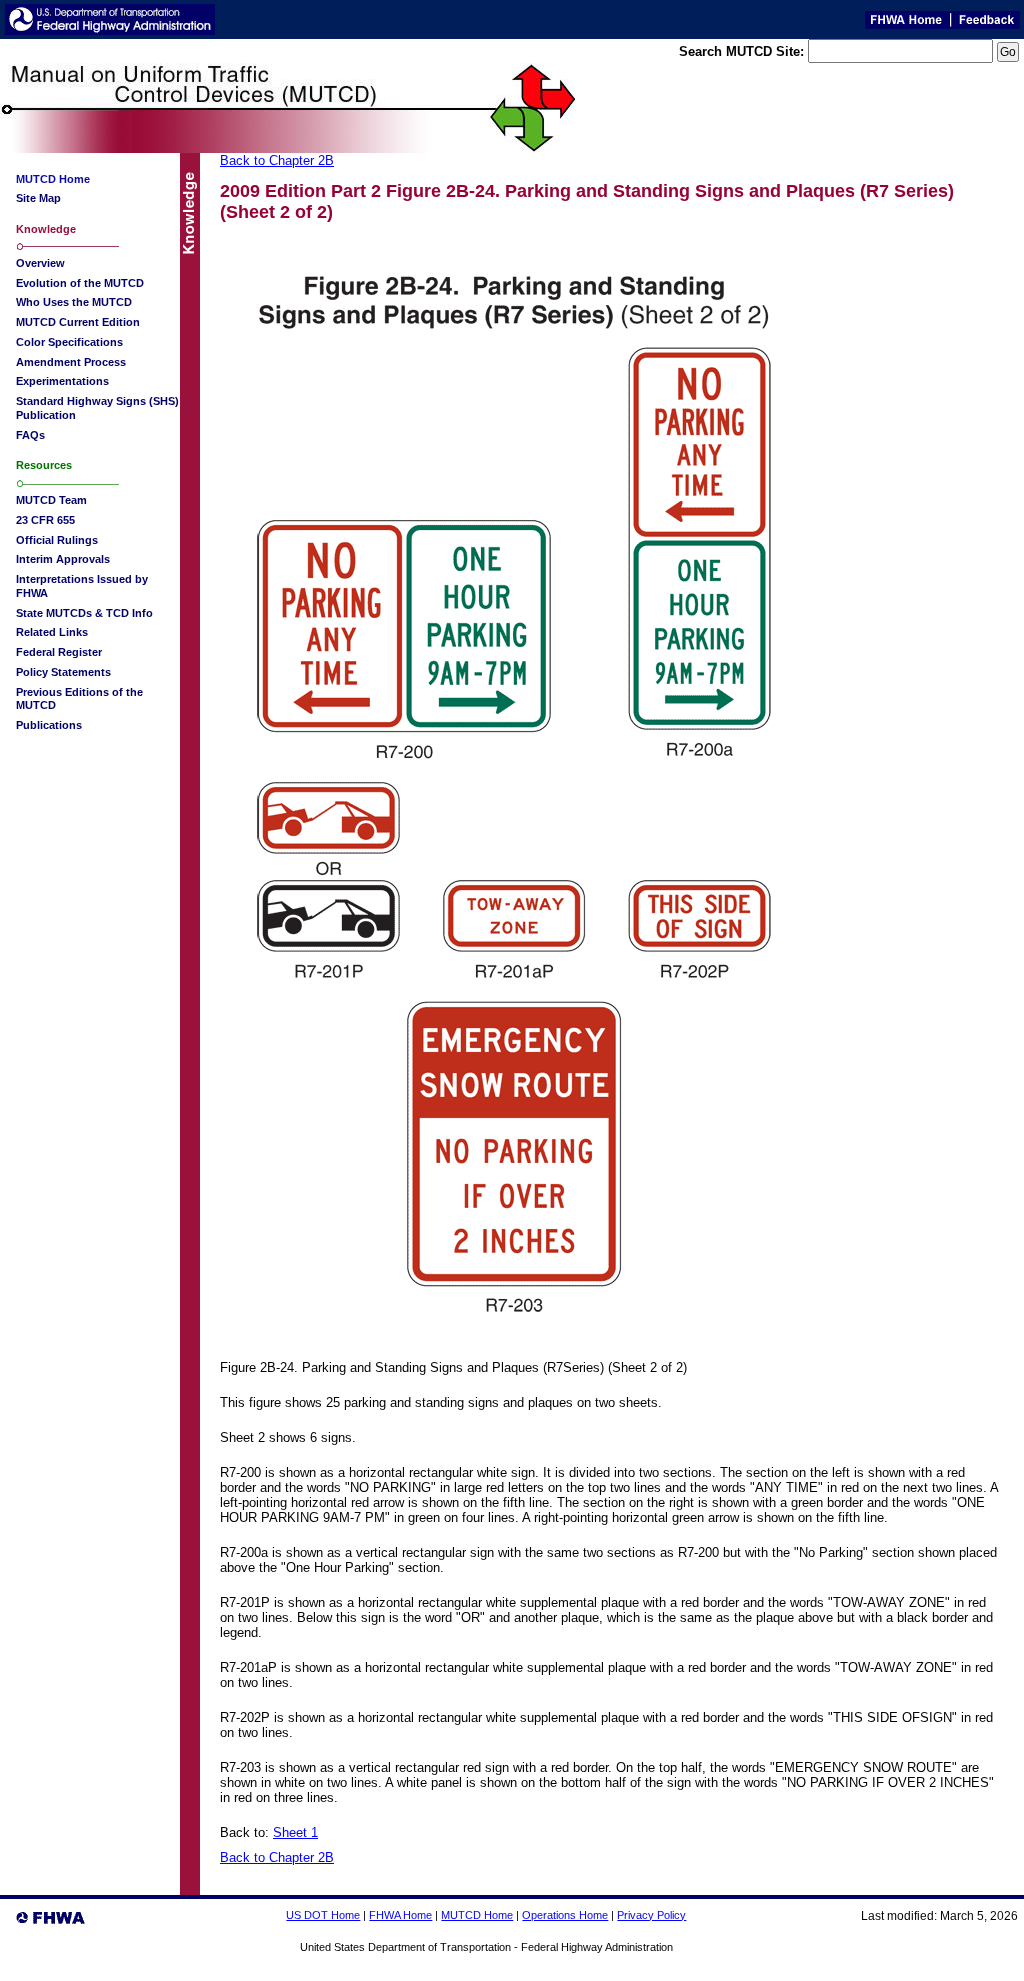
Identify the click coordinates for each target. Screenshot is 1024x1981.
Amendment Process (71, 362)
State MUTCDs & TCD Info (84, 613)
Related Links (52, 632)
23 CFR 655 (45, 520)
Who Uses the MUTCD (74, 302)
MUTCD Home (477, 1915)
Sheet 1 (295, 1832)
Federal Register (59, 652)
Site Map (38, 198)
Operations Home (565, 1915)
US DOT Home (323, 1915)
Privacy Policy (651, 1915)
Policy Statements (63, 672)
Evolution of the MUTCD (80, 283)
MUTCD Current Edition (78, 322)
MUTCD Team (51, 500)
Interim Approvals (63, 559)
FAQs (30, 435)
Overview (40, 263)
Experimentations (62, 381)
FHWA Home (400, 1915)
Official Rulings (57, 540)
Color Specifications (69, 342)
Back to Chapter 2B (277, 160)
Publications (49, 725)
